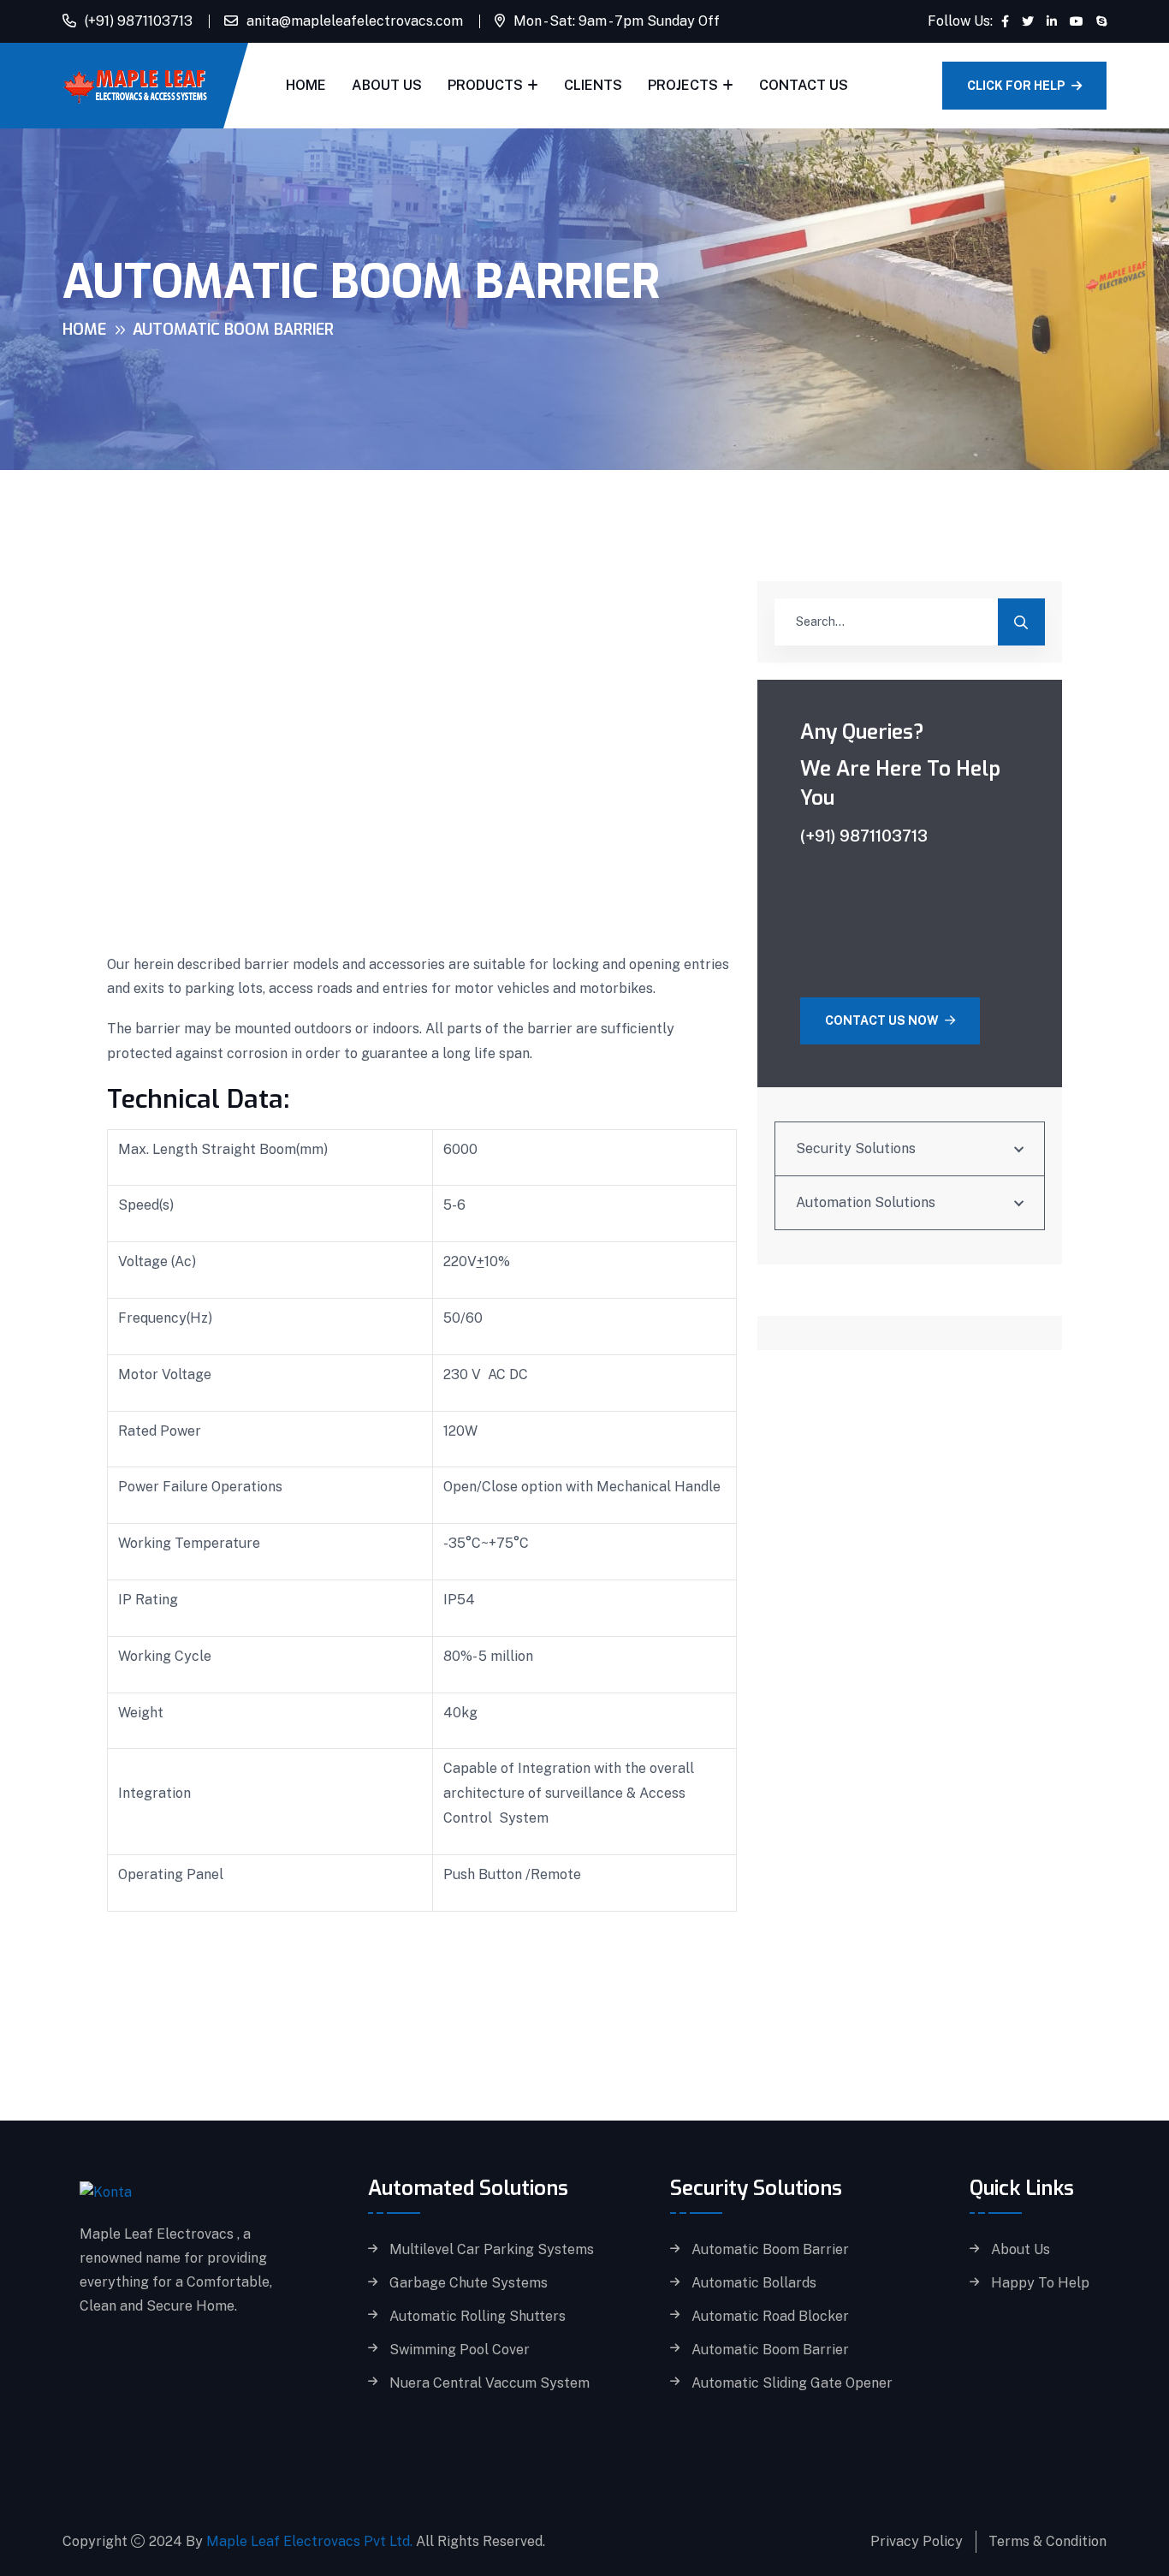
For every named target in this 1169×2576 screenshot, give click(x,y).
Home (306, 85)
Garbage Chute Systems (469, 2283)
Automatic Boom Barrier (770, 2250)
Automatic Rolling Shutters (478, 2317)
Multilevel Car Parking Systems (492, 2250)
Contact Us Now (883, 1020)
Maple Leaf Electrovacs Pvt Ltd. (309, 2541)
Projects (683, 85)
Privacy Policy (917, 2541)
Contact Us (804, 85)
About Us (387, 85)
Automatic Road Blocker (770, 2317)
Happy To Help (1040, 2283)
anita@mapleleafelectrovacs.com (355, 21)
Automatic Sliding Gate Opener (792, 2383)
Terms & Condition (1047, 2541)
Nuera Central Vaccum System (490, 2383)
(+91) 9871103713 (139, 21)
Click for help (1018, 86)
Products (485, 85)
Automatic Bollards (754, 2283)
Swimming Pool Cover (460, 2350)
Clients (593, 85)
